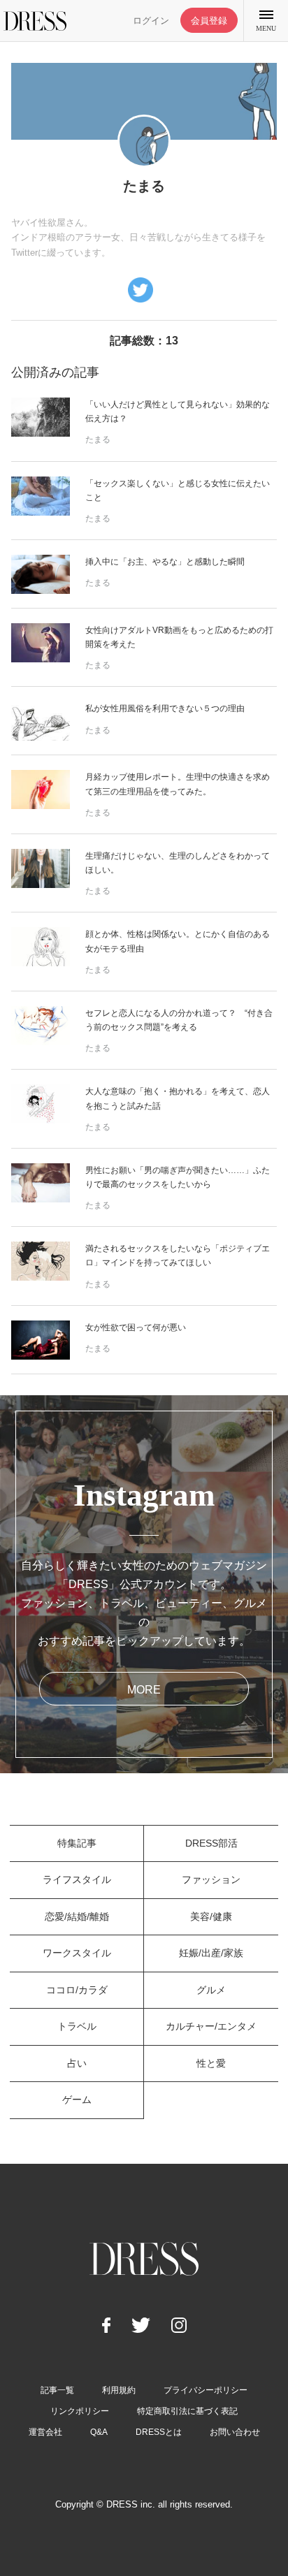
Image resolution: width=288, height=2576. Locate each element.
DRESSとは (159, 2432)
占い (77, 2063)
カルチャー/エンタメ (211, 2026)
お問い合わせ (235, 2432)
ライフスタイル (77, 1879)
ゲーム (77, 2100)
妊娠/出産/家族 (211, 1953)
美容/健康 (211, 1916)
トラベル (77, 2026)
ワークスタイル (77, 1953)
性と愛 (211, 2063)
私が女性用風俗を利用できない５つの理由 (165, 708)
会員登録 (209, 21)
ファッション (211, 1879)
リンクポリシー (80, 2411)
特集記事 (77, 1843)
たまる (98, 439)
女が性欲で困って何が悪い (136, 1327)
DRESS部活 (211, 1843)
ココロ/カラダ (77, 1990)
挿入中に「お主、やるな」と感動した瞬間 (165, 562)
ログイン (151, 21)
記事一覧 (57, 2390)
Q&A (99, 2432)
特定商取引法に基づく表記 (187, 2411)
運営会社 (45, 2432)
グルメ (211, 1990)
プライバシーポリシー (206, 2390)
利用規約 (119, 2390)
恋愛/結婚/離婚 (77, 1916)
